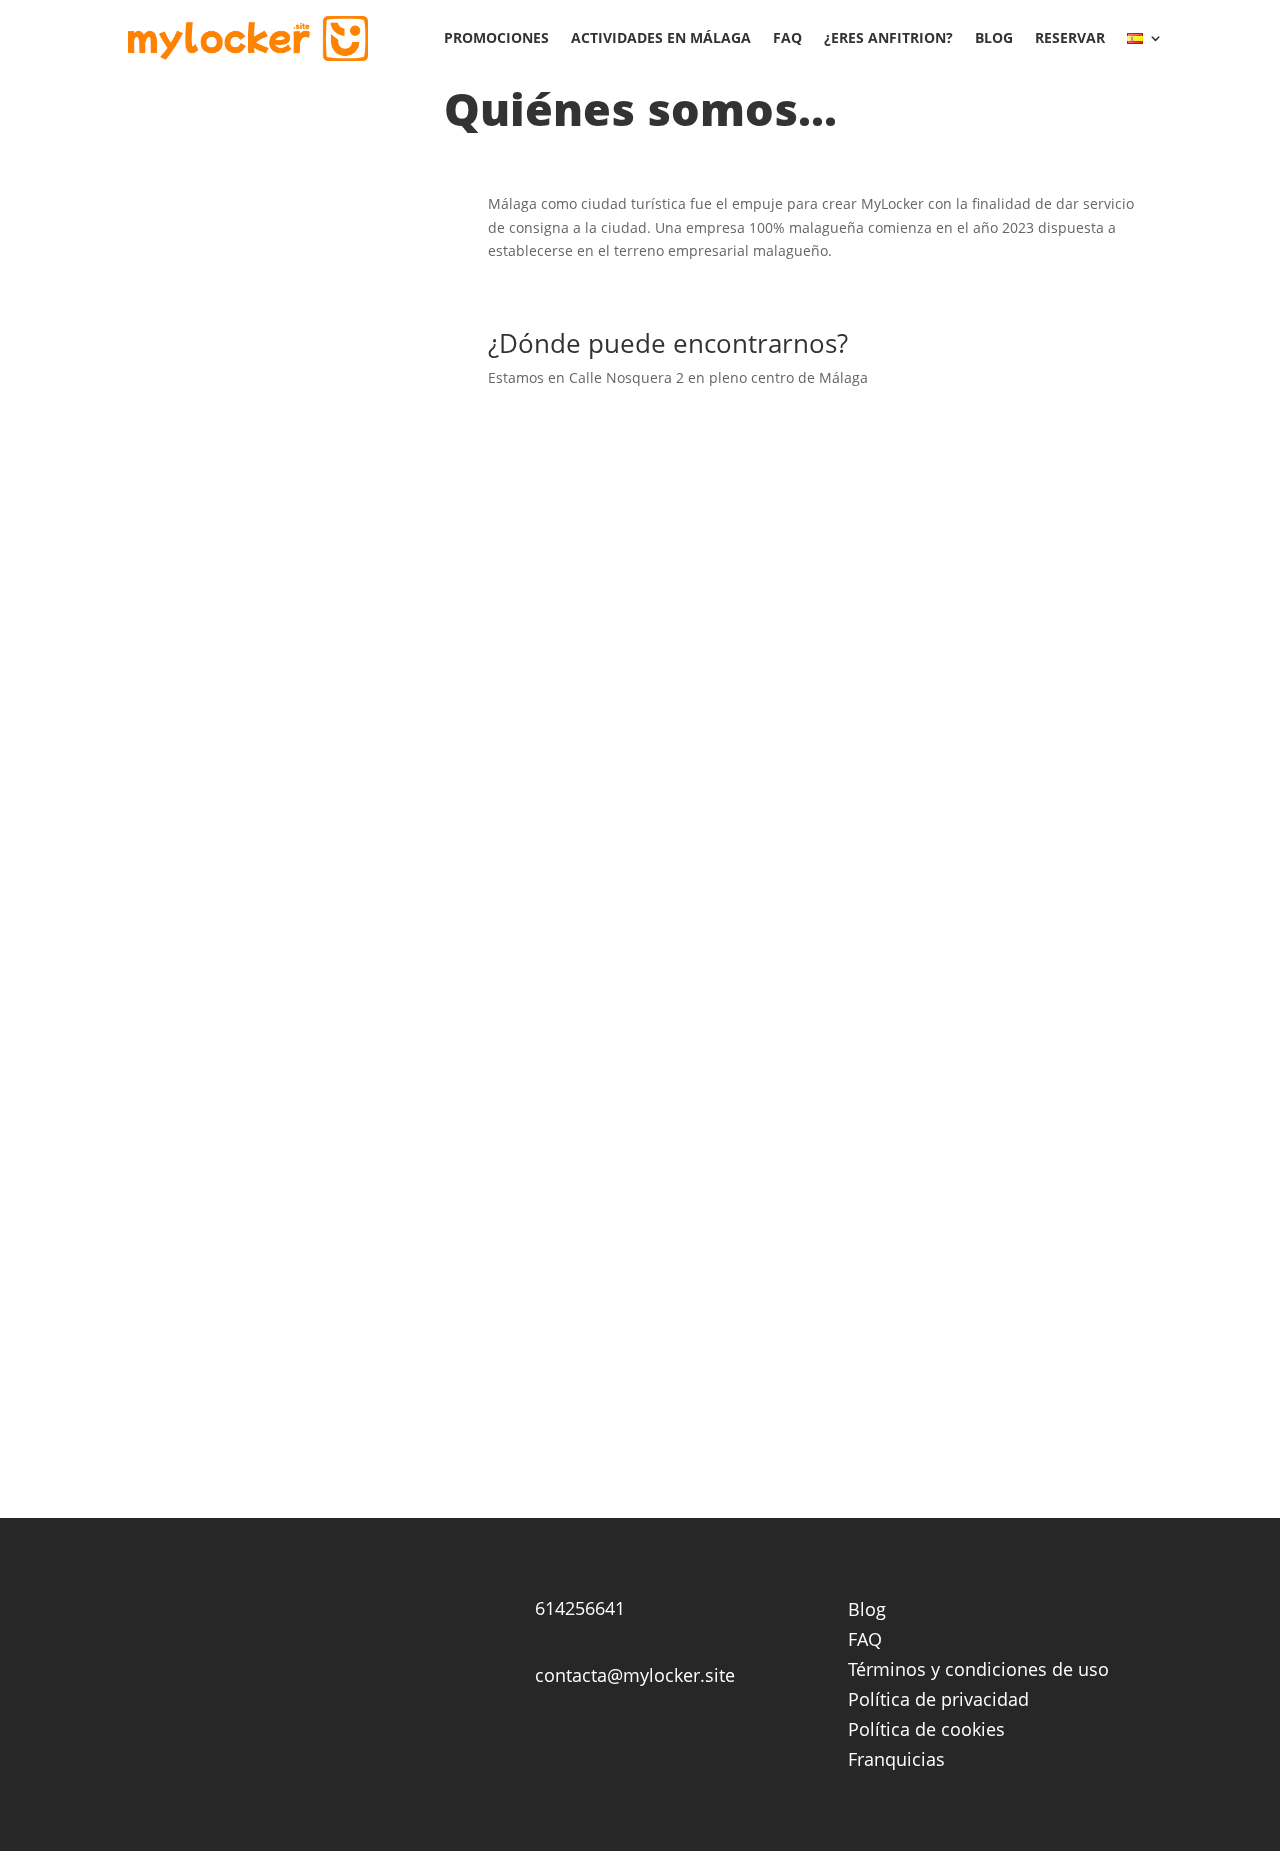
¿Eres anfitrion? (888, 37)
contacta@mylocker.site (635, 1675)
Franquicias (896, 1761)
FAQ (787, 37)
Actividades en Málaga (661, 37)
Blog (994, 37)
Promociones (496, 37)
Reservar (1070, 37)
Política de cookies (926, 1731)
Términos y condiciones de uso (978, 1671)
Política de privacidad (938, 1701)
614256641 (580, 1608)
